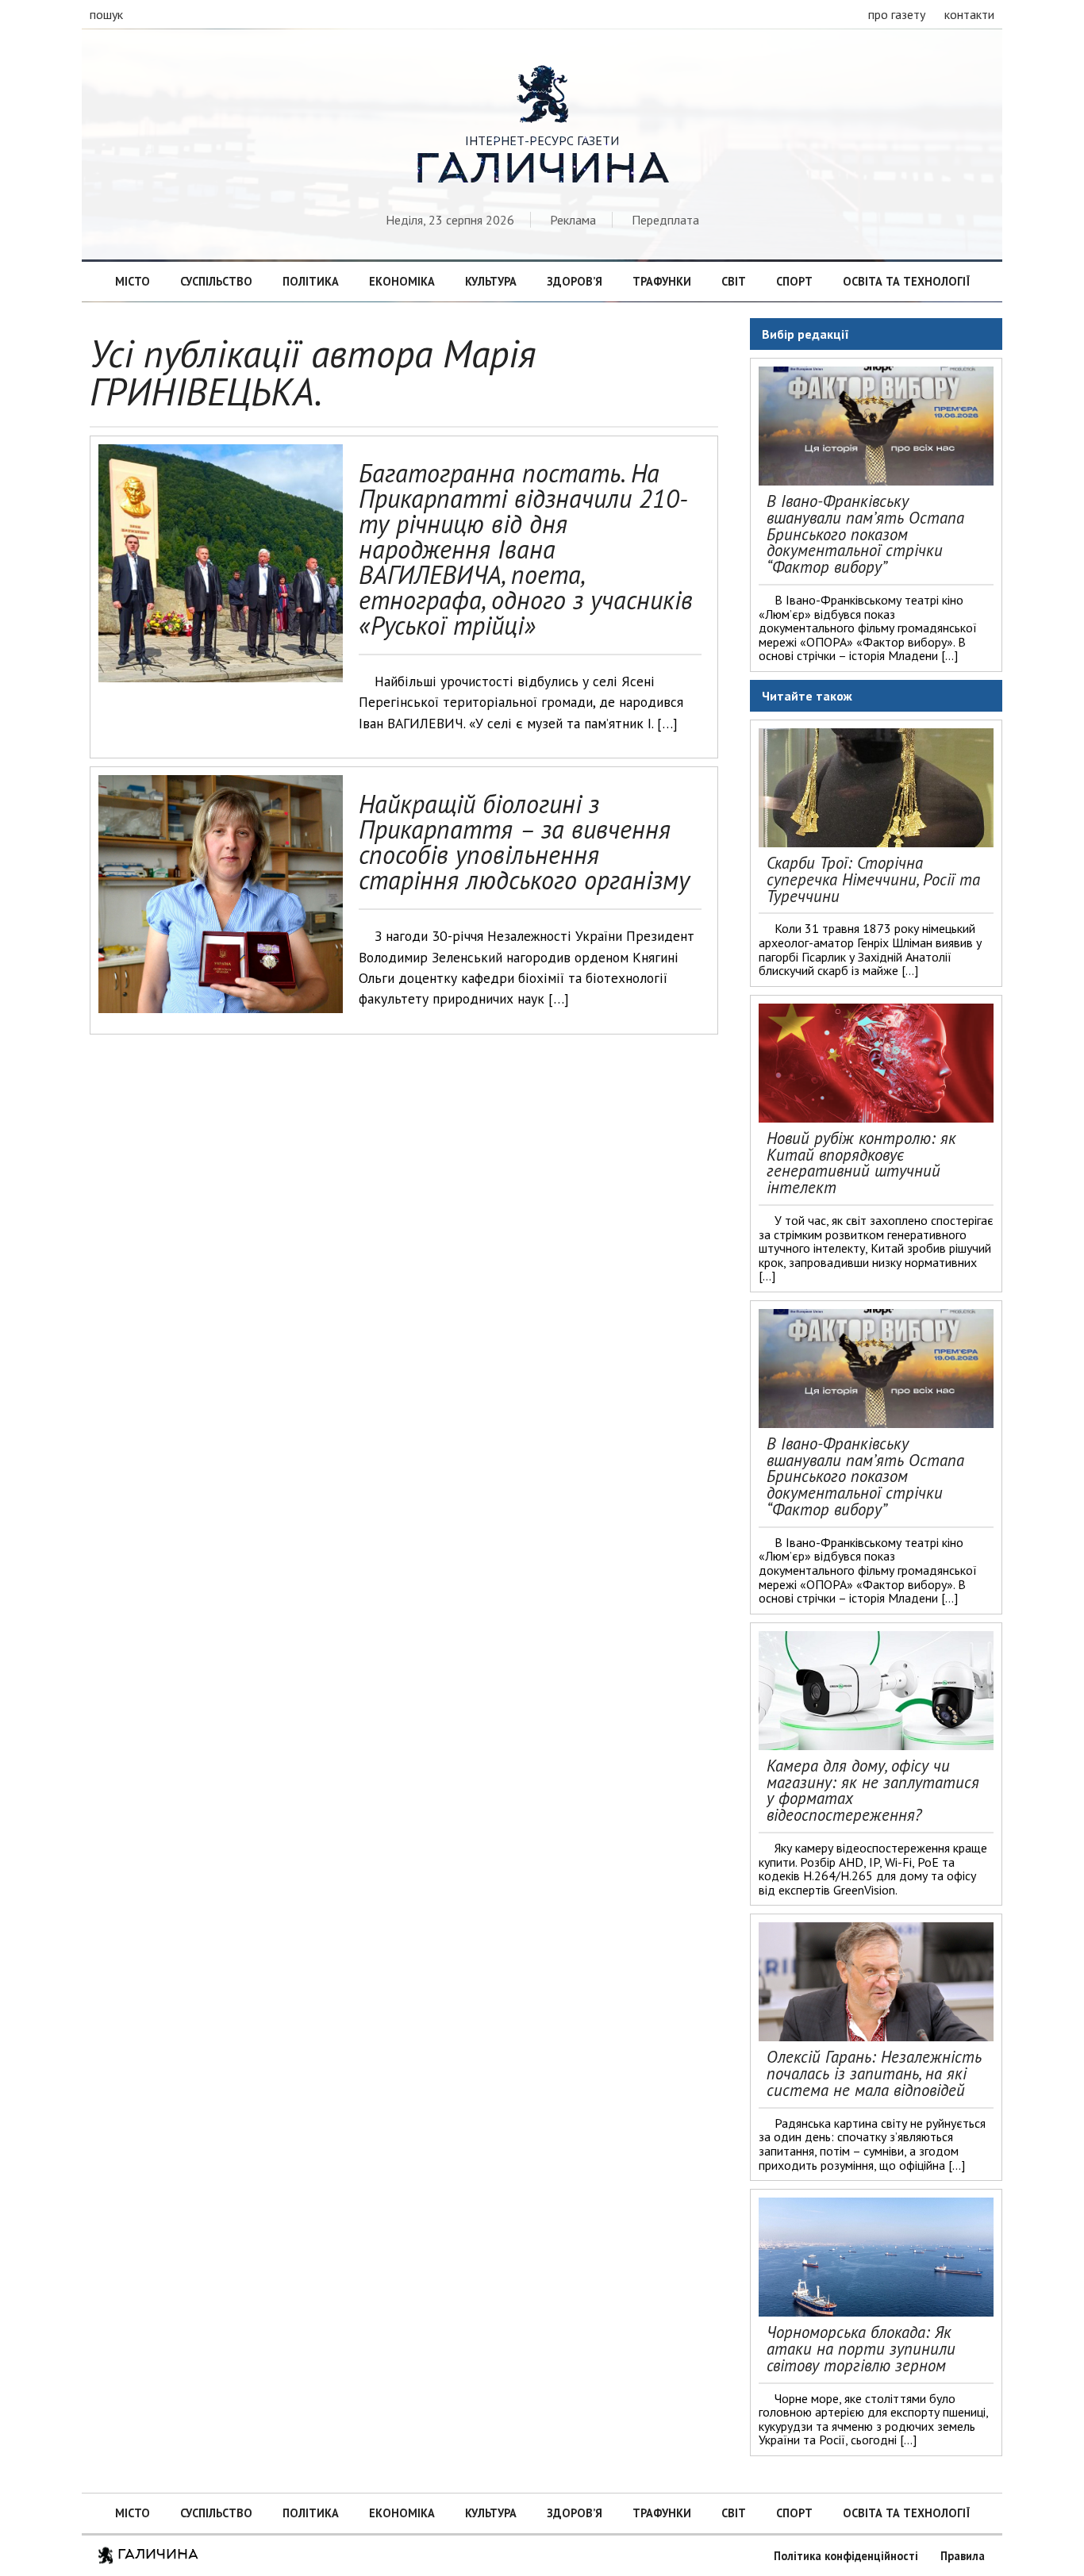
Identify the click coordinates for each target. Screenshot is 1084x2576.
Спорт (794, 281)
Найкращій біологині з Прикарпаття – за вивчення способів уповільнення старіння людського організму (524, 842)
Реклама (573, 220)
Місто (133, 281)
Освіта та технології (906, 281)
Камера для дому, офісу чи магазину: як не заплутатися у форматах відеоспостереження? (873, 1790)
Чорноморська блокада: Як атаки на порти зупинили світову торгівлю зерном (861, 2349)
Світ (734, 281)
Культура (491, 281)
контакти (969, 14)
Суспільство (216, 281)
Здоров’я (575, 281)
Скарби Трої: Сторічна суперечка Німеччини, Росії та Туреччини (873, 879)
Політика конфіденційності (846, 2556)
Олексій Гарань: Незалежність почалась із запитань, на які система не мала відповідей (874, 2073)
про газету (897, 14)
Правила (963, 2556)
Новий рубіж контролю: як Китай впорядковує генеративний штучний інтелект (861, 1163)
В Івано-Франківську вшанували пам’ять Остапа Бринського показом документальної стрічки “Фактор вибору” (865, 534)
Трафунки (662, 281)
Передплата (665, 220)
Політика (311, 281)
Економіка (402, 281)
